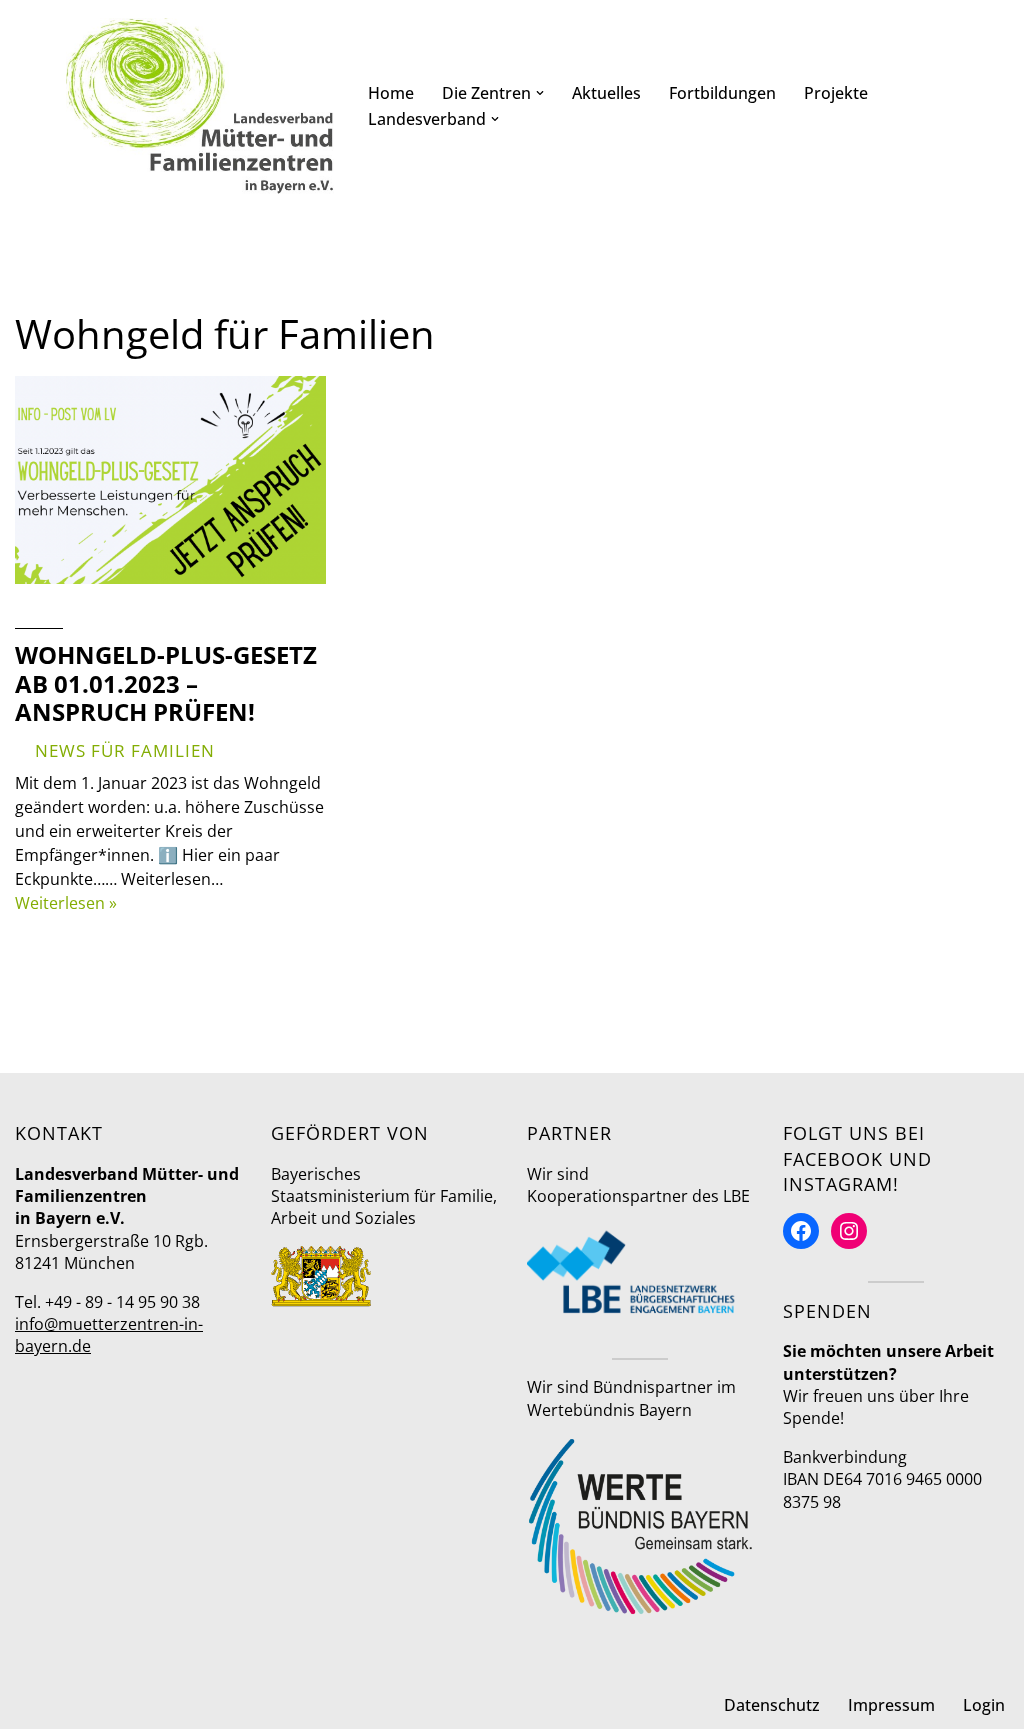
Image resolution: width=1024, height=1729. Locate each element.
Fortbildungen (722, 93)
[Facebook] (801, 1231)
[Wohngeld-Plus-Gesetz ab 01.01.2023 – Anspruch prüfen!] (170, 480)
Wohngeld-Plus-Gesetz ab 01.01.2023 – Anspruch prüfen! (166, 683)
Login (984, 1705)
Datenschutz (772, 1705)
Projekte (836, 93)
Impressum (891, 1705)
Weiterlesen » (66, 903)
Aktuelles (606, 93)
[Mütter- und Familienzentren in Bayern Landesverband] (200, 106)
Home (391, 93)
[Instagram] (849, 1231)
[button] (540, 93)
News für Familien (125, 750)
